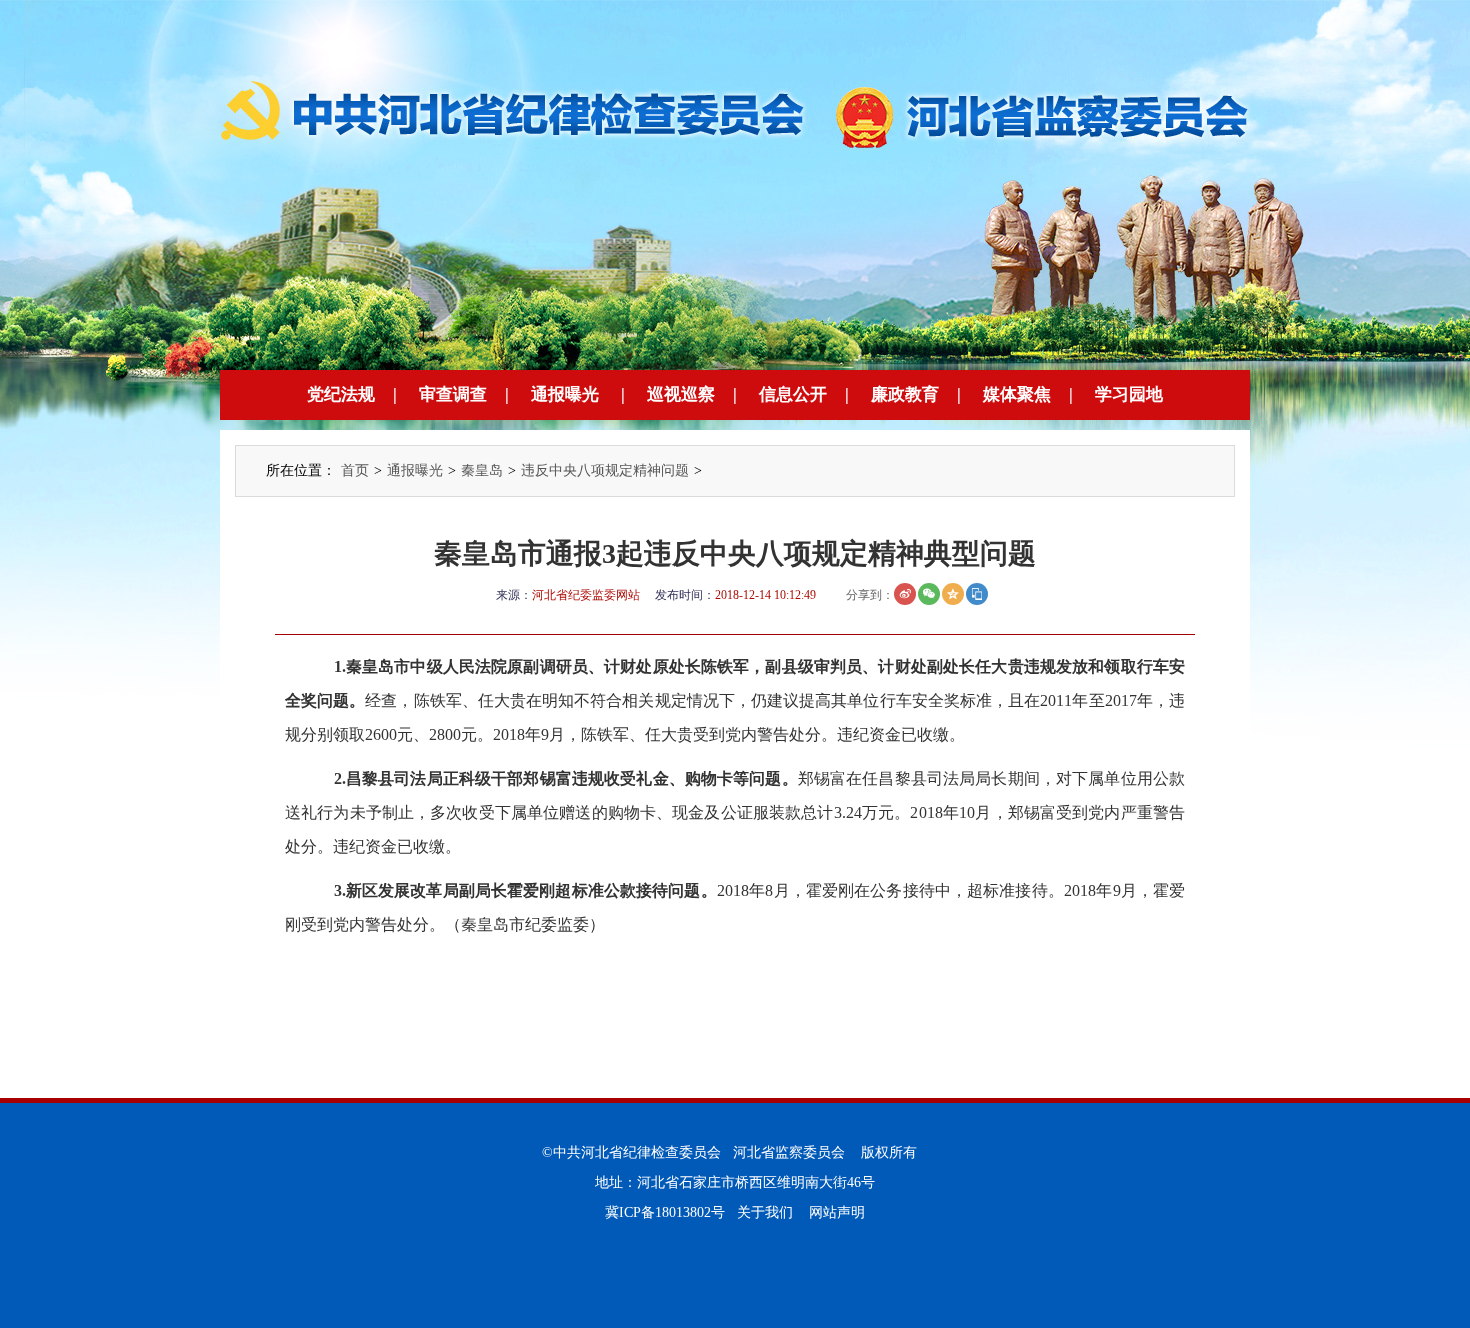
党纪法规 (341, 394)
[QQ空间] (953, 594)
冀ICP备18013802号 (665, 1212)
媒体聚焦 (1017, 394)
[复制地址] (977, 594)
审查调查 (453, 394)
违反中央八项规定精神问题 (605, 470)
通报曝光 (565, 394)
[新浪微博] (905, 594)
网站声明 (837, 1212)
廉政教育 (905, 394)
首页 (355, 470)
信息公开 (793, 394)
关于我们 (765, 1212)
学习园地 (1129, 394)
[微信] (929, 594)
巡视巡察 (681, 394)
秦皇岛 (482, 470)
